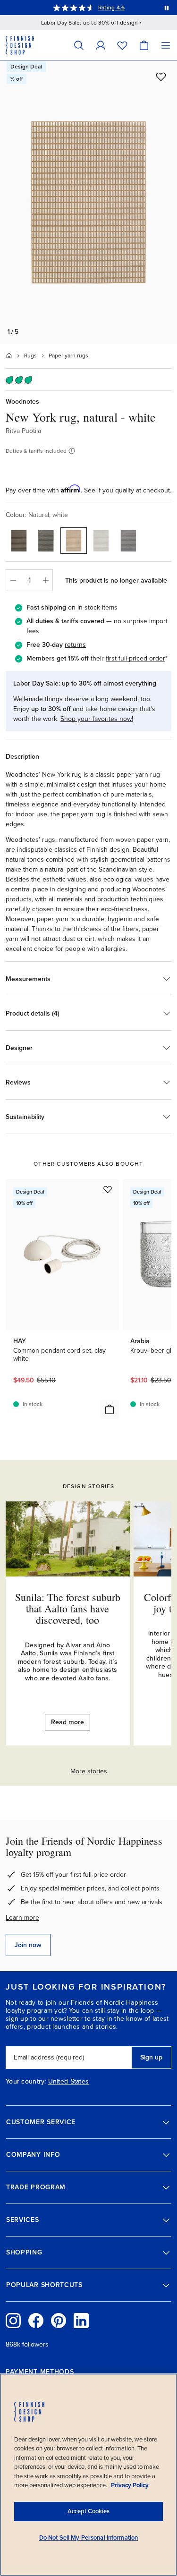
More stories (89, 1771)
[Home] (9, 356)
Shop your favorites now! (97, 719)
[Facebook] (36, 2321)
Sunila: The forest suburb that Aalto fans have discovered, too (68, 1608)
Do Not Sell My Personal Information (89, 2538)
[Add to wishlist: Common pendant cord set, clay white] (108, 1189)
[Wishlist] (122, 45)
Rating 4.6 (111, 8)
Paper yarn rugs (68, 356)
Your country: (26, 2082)
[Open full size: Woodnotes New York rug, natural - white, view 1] (88, 202)
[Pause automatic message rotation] (167, 8)
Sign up (151, 2057)
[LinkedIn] (81, 2321)
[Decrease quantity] (13, 580)
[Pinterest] (59, 2321)
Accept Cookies (88, 2511)
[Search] (79, 45)
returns (75, 645)
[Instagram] (13, 2321)
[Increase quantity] (46, 580)
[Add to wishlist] (161, 76)
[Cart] (144, 45)
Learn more (22, 1918)
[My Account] (101, 45)
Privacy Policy (130, 2485)
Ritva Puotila (23, 431)
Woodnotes (22, 402)
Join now (28, 1945)
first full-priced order (135, 658)
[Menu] (166, 45)
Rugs (30, 356)
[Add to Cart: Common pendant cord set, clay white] (110, 1409)
